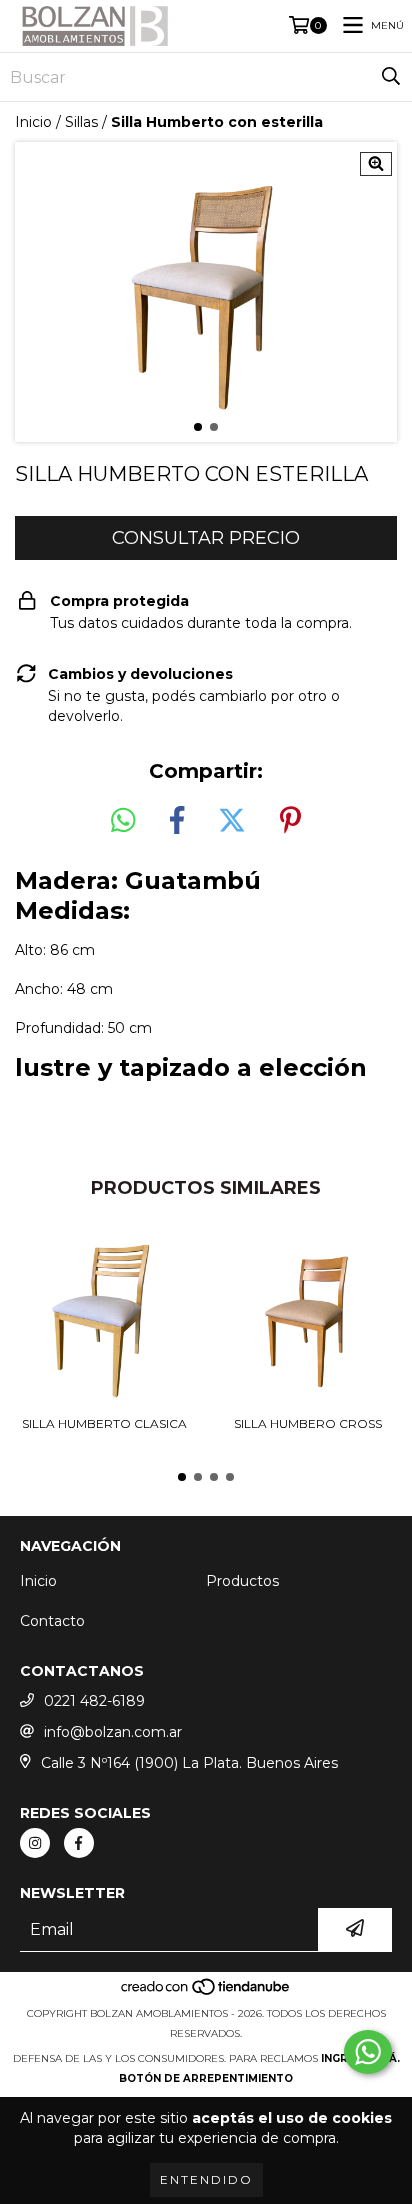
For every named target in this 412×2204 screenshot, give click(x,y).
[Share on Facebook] (177, 821)
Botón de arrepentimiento (206, 2078)
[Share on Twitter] (232, 821)
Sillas (81, 122)
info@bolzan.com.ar (113, 1732)
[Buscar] (391, 77)
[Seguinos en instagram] (35, 1843)
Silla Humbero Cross (308, 1423)
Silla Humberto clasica (104, 1423)
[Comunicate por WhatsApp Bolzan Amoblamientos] (368, 2052)
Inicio (33, 122)
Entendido (206, 2179)
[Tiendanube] (206, 1993)
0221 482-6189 (94, 1701)
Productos (242, 1581)
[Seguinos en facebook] (79, 1843)
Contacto (52, 1621)
